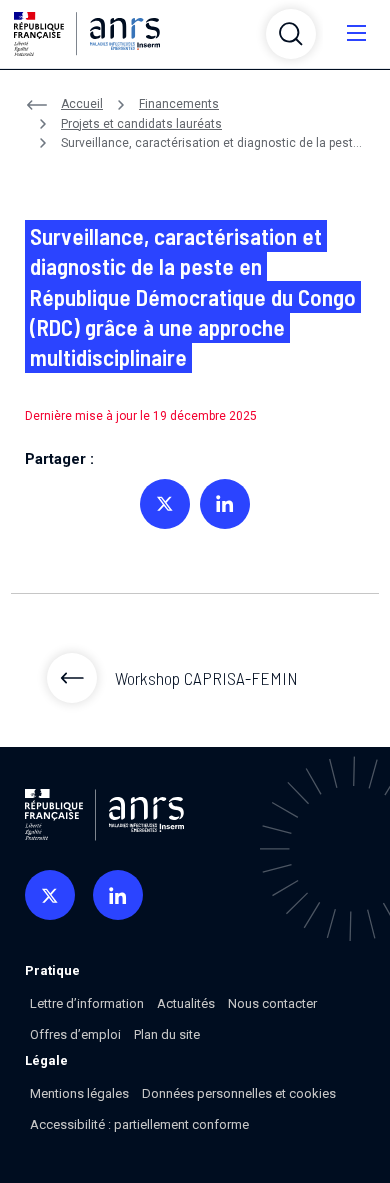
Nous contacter (272, 1003)
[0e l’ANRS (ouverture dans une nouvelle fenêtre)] (50, 895)
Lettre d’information (87, 1003)
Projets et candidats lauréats (141, 124)
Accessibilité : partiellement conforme (139, 1124)
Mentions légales (79, 1093)
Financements (179, 104)
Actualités (186, 1003)
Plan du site (167, 1034)
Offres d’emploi (75, 1034)
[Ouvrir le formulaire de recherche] (291, 34)
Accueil (82, 104)
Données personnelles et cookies (239, 1093)
